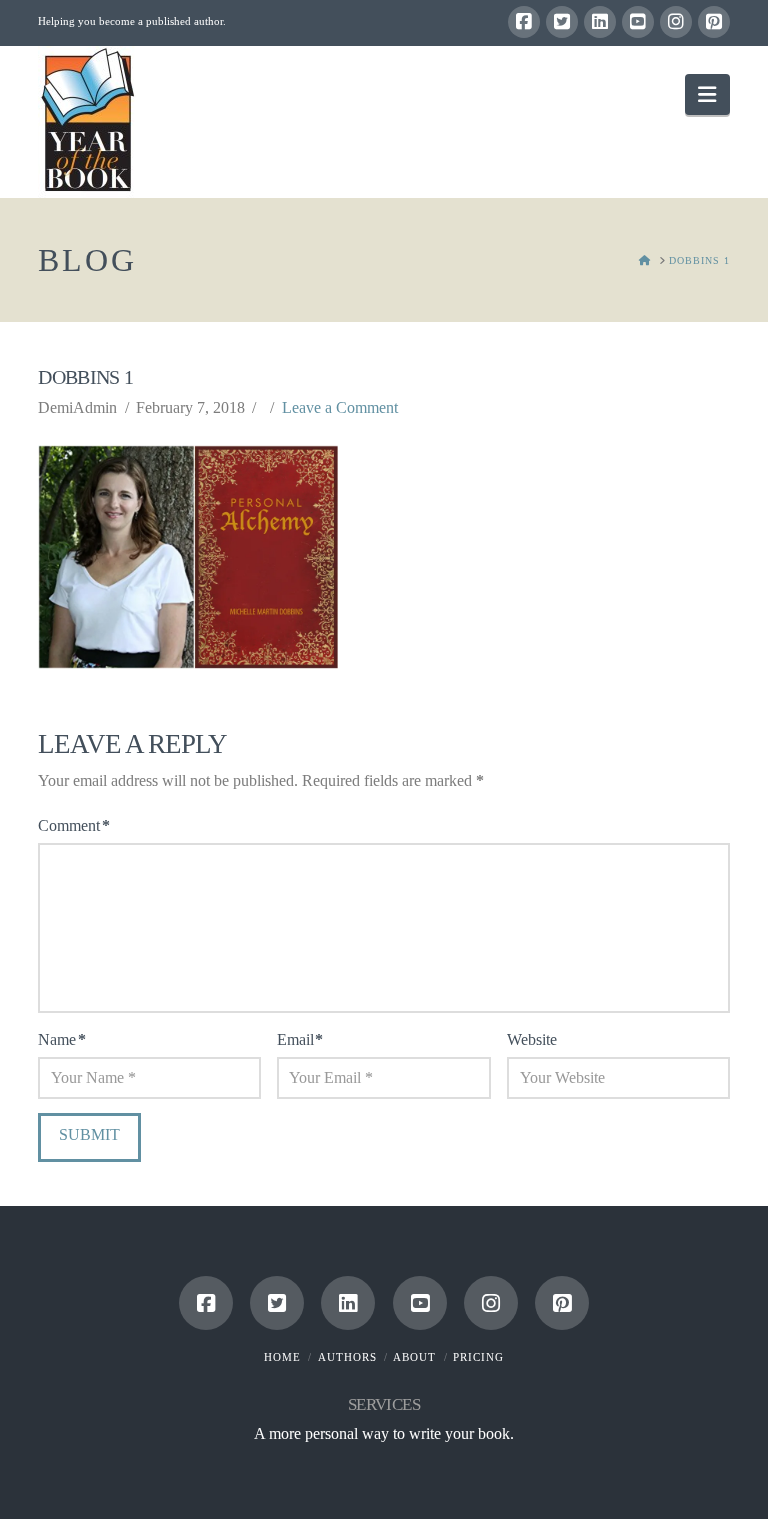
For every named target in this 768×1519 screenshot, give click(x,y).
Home (282, 1357)
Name (61, 1039)
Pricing (478, 1357)
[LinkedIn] (600, 22)
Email (300, 1039)
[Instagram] (676, 22)
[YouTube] (638, 22)
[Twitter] (562, 22)
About (414, 1357)
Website (532, 1039)
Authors (347, 1357)
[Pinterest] (714, 22)
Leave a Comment (340, 407)
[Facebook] (524, 22)
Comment (73, 825)
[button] (707, 94)
